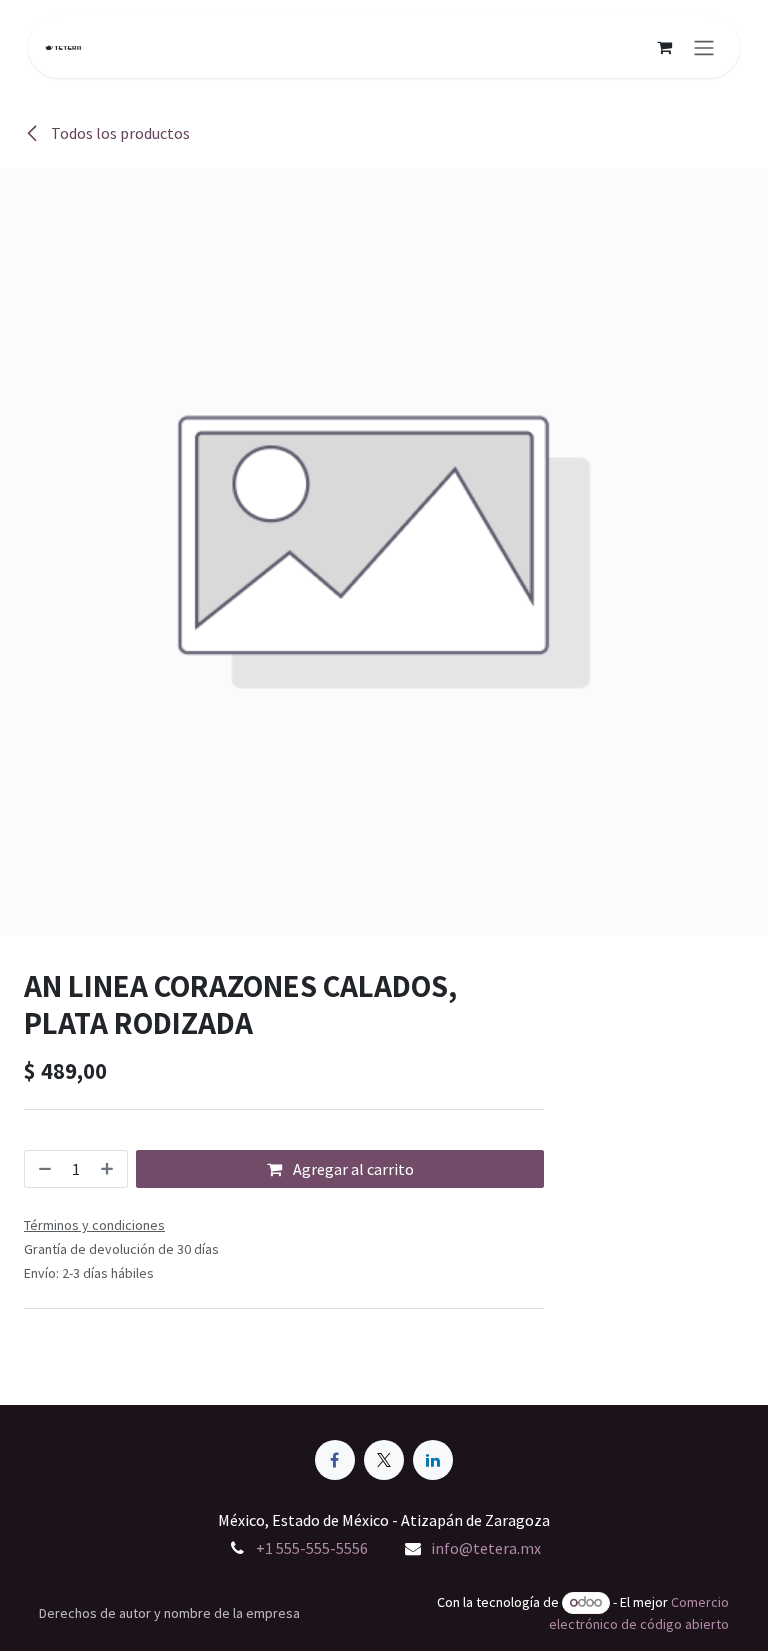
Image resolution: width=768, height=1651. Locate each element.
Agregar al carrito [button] (352, 1169)
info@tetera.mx (486, 1548)
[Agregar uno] (109, 1169)
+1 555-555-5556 (312, 1548)
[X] (384, 1460)
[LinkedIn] (433, 1460)
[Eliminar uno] (43, 1169)
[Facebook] (335, 1460)
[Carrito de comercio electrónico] (664, 47)
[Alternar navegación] (704, 47)
